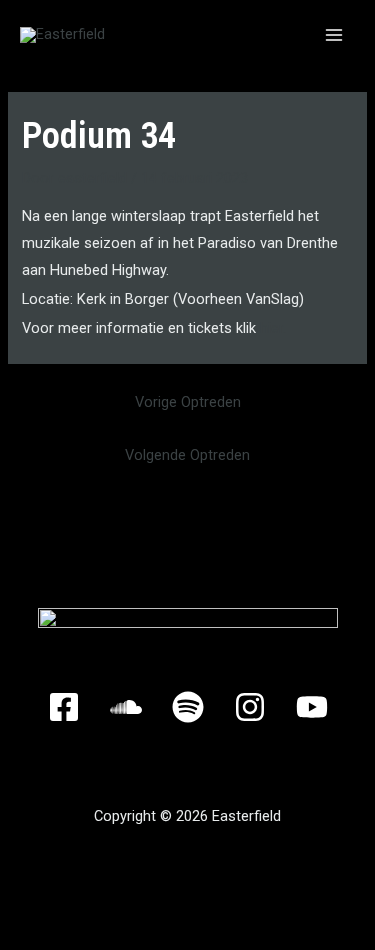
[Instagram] (250, 707)
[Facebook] (64, 707)
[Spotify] (188, 707)
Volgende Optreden (187, 455)
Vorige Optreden (188, 402)
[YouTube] (312, 707)
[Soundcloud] (126, 707)
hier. (273, 328)
